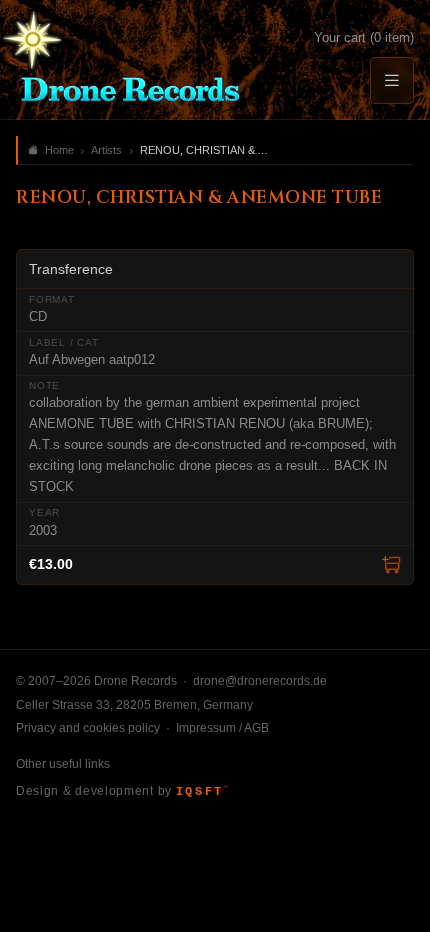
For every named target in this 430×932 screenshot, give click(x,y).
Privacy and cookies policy (88, 728)
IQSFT (202, 792)
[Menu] (392, 80)
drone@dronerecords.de (260, 681)
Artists (106, 150)
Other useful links (63, 764)
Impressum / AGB (222, 728)
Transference (71, 269)
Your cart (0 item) (364, 37)
